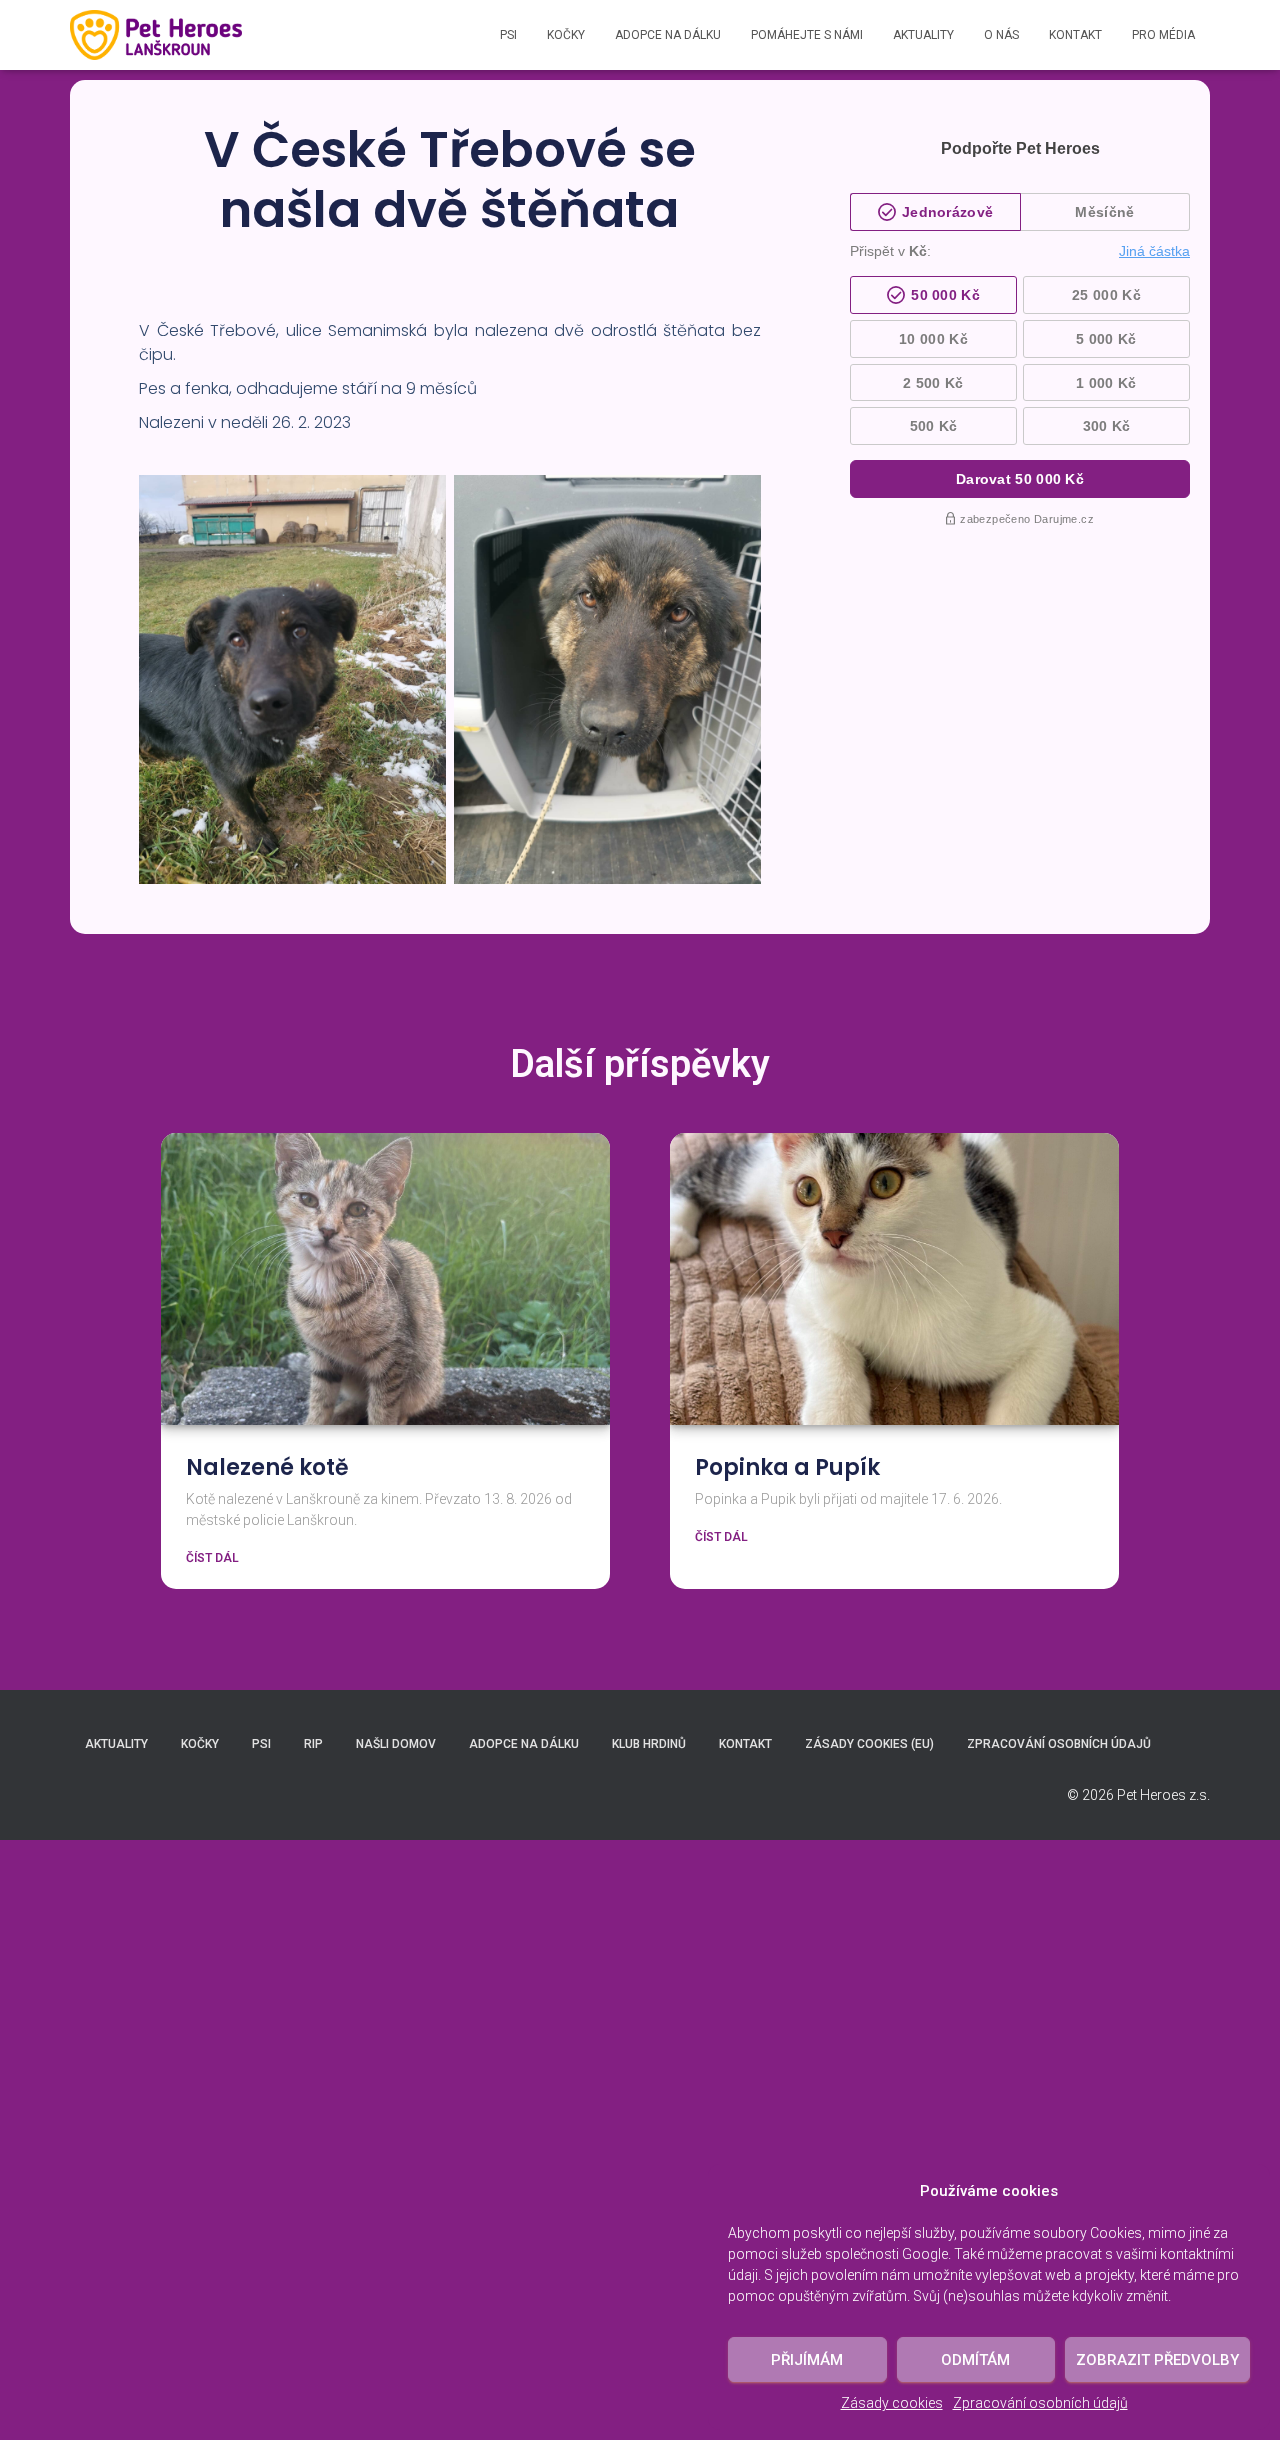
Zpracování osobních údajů (1040, 2403)
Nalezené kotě (267, 1467)
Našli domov (396, 1744)
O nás (1001, 35)
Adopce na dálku (668, 35)
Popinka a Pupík (787, 1467)
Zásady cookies (892, 2403)
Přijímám (807, 2360)
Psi (508, 35)
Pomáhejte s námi (807, 35)
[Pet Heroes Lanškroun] (156, 35)
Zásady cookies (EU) (869, 1744)
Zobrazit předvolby (1157, 2360)
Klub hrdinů (649, 1744)
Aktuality (923, 35)
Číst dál (212, 1558)
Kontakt (1075, 35)
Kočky (566, 35)
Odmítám (975, 2360)
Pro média (1163, 35)
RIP (313, 1744)
